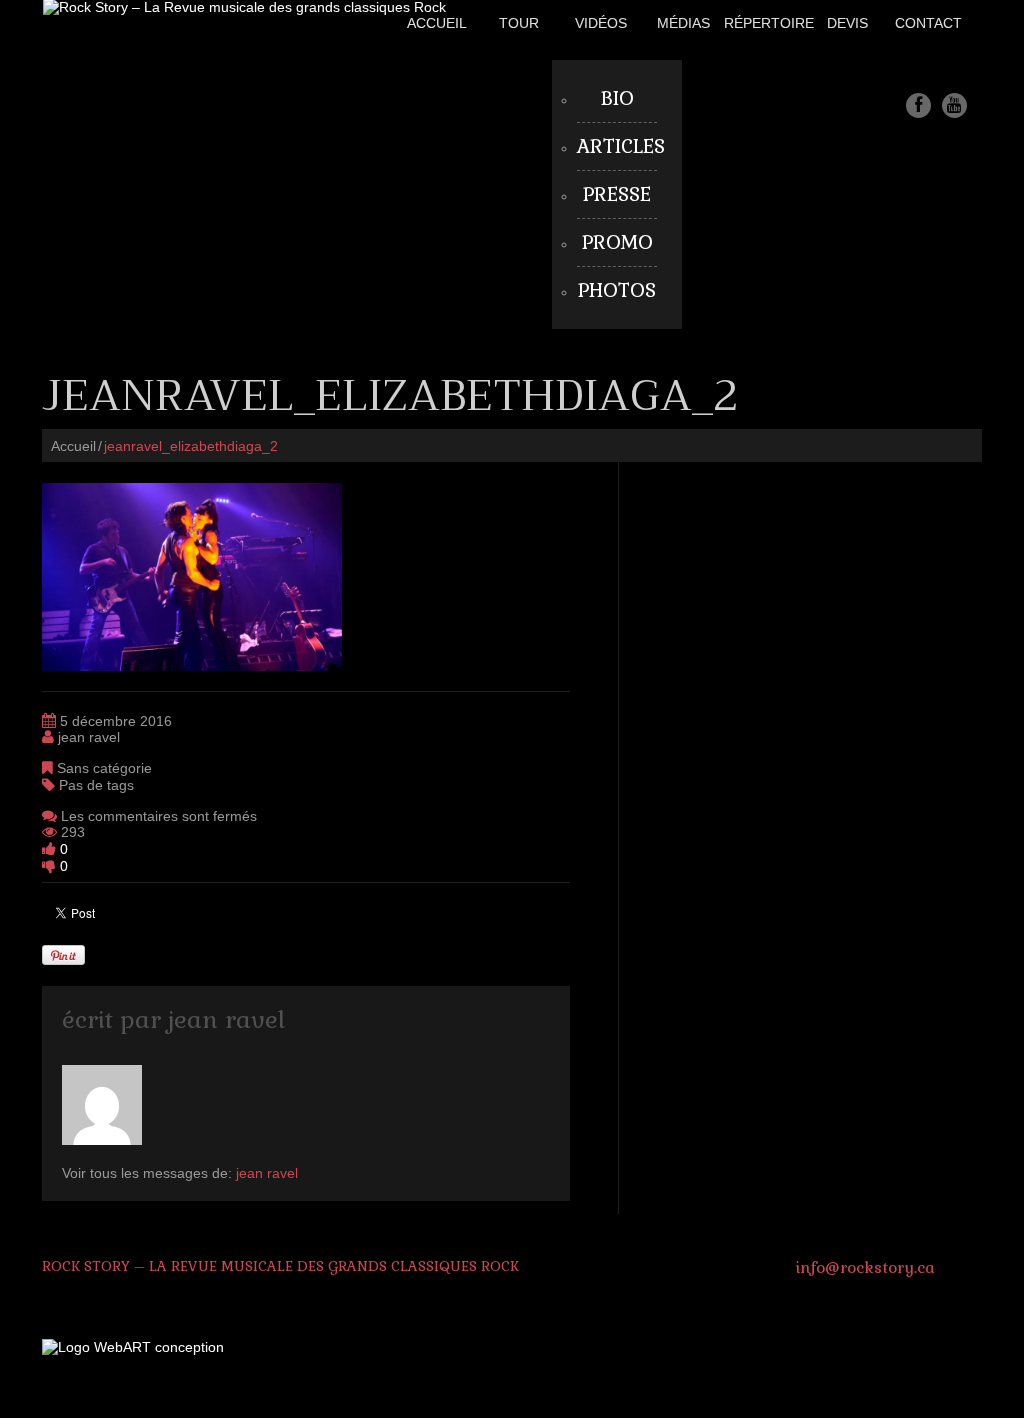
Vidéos (601, 23)
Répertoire (769, 23)
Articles (621, 146)
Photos (617, 290)
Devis (847, 23)
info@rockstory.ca (865, 1267)
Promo (617, 242)
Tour (519, 23)
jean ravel (89, 737)
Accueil (437, 23)
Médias (683, 23)
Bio (617, 98)
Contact (928, 23)
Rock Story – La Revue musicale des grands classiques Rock (280, 1266)
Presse (617, 194)
